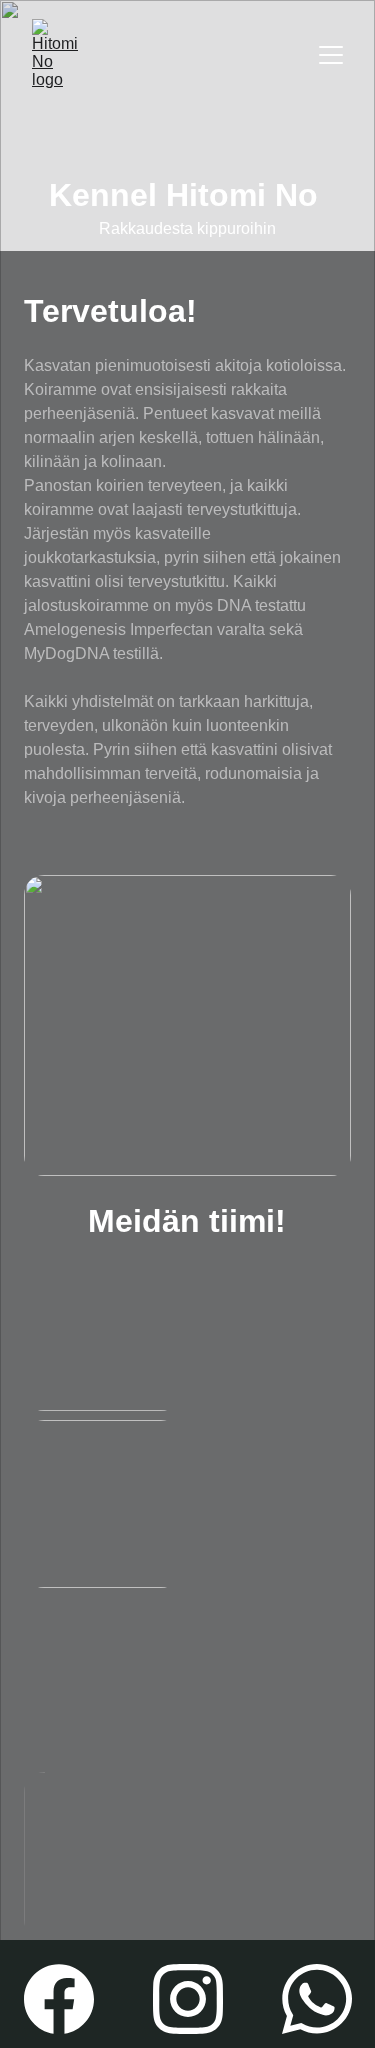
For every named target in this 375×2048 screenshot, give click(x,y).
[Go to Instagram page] (188, 1999)
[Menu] (331, 55)
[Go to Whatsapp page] (317, 1999)
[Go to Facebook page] (59, 1999)
